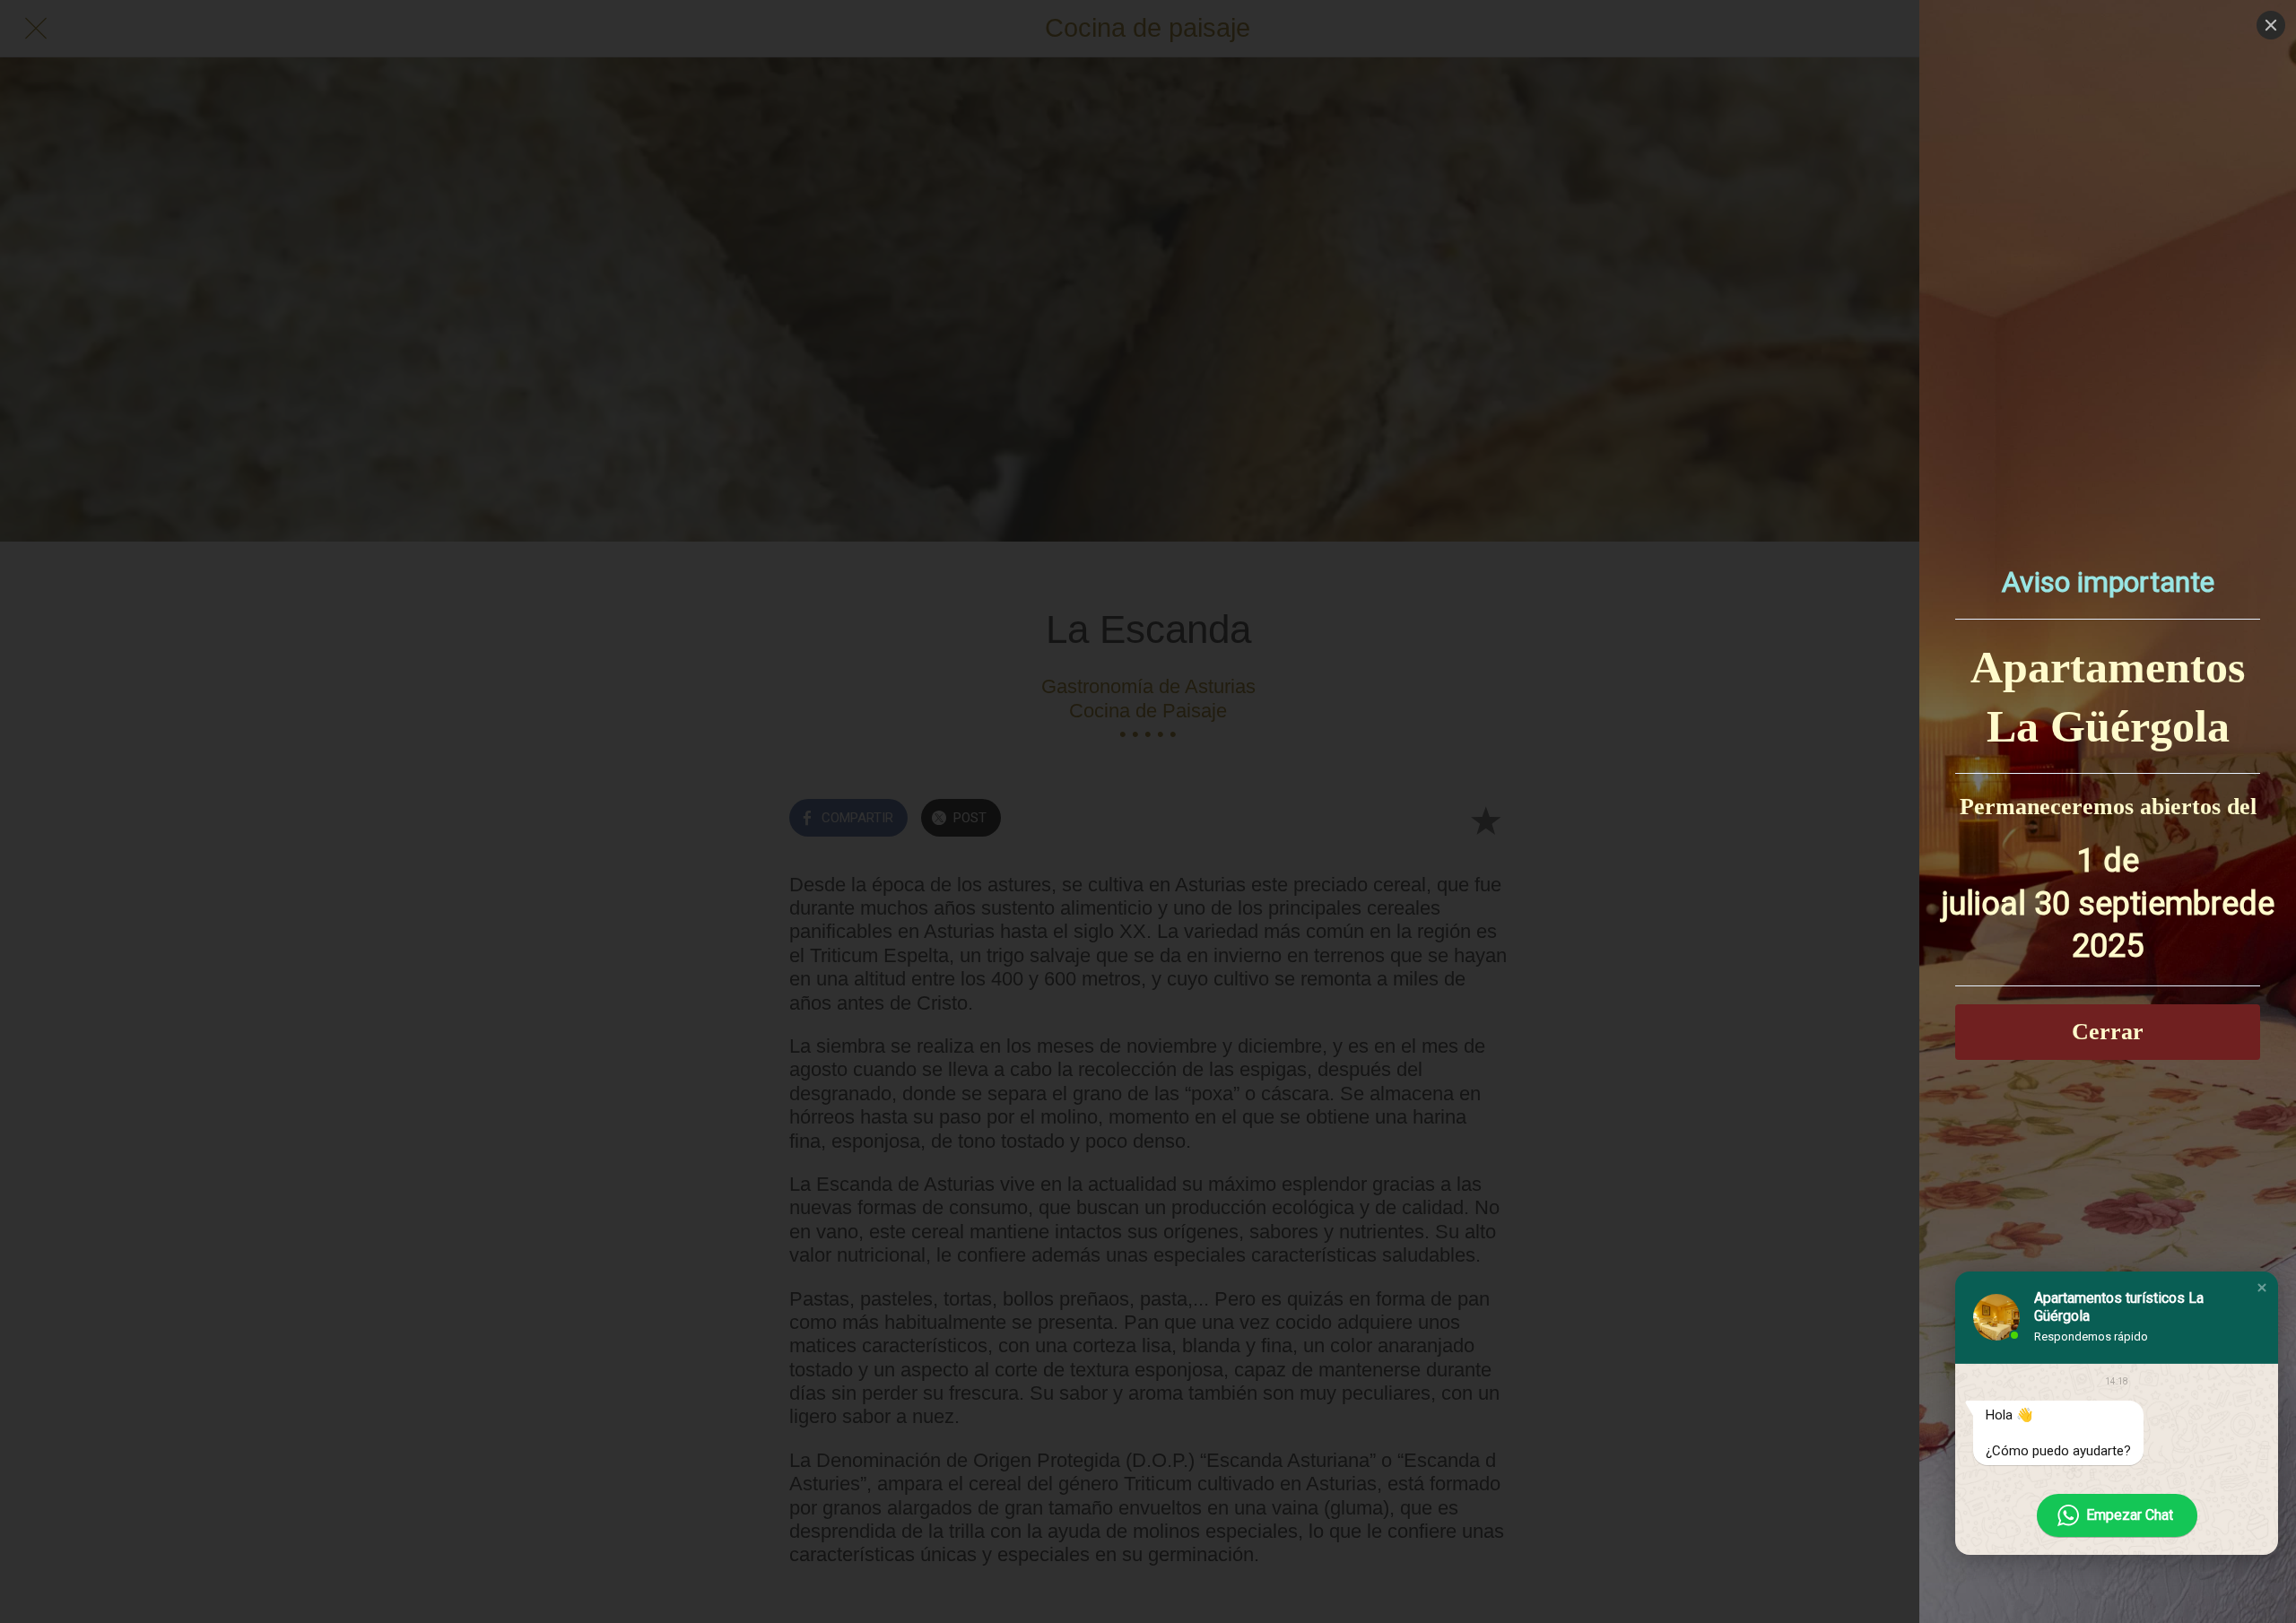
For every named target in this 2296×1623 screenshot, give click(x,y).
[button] (2262, 1288)
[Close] (2271, 25)
